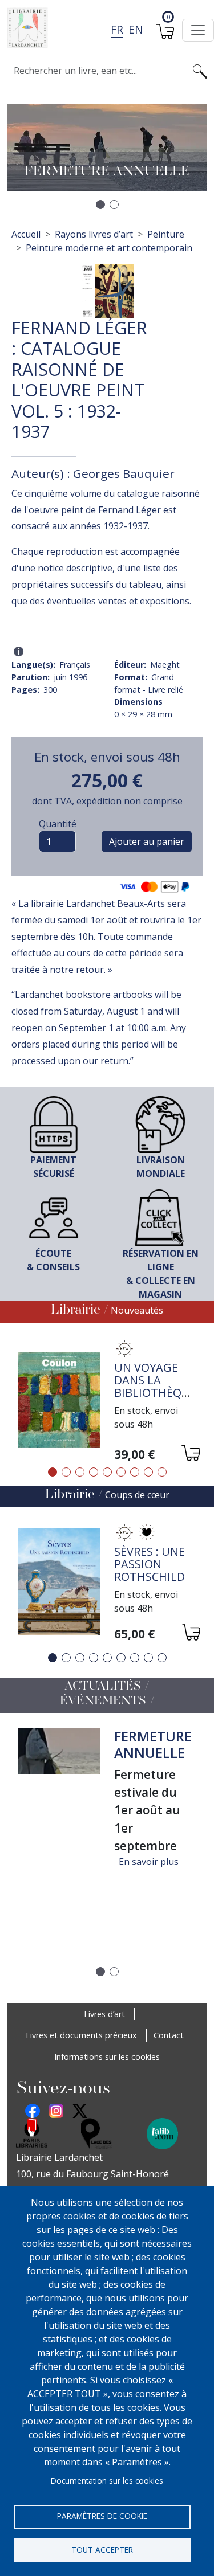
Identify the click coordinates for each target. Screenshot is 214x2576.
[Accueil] (102, 28)
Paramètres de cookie (102, 2516)
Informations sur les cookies (107, 2057)
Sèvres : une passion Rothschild (150, 1564)
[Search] (200, 71)
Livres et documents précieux (81, 2035)
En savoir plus (149, 1862)
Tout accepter (102, 2550)
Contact (169, 2035)
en (136, 29)
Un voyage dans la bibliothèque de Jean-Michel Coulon (155, 1399)
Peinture (166, 234)
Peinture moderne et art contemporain (109, 248)
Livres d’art (104, 2014)
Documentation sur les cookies (107, 2481)
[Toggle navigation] (198, 30)
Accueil (26, 234)
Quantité (58, 824)
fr (117, 29)
